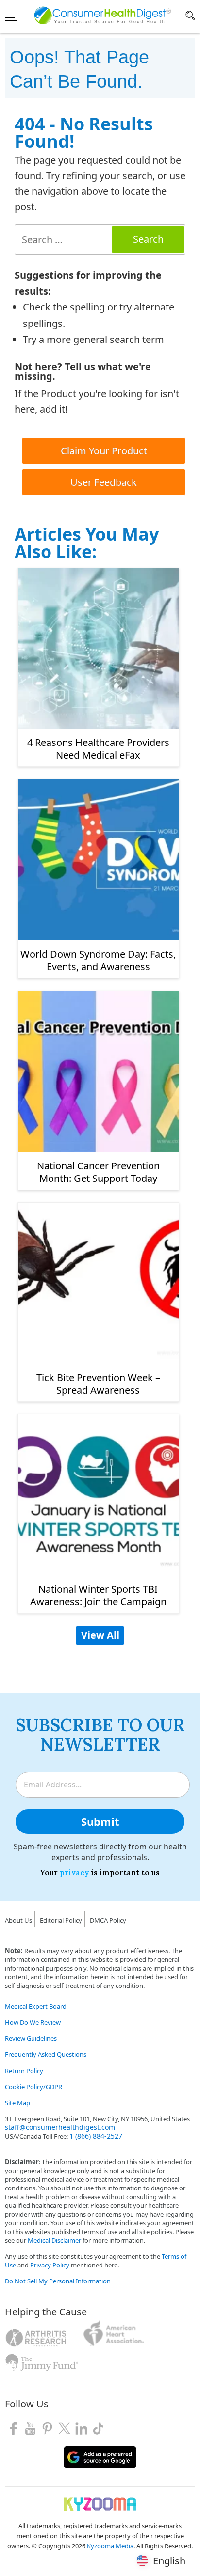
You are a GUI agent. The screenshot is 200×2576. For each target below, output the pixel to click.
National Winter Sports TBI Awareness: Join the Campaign (98, 1595)
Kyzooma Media (110, 2546)
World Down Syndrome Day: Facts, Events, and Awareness (98, 960)
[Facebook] (13, 2428)
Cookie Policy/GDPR (33, 2087)
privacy (74, 1872)
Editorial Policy (61, 1920)
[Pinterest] (47, 2428)
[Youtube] (30, 2428)
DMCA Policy (108, 1920)
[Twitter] (64, 2428)
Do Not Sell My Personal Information (58, 2281)
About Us (18, 1920)
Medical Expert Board (36, 2006)
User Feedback (104, 482)
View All (100, 1635)
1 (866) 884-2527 (96, 2136)
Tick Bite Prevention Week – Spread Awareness (98, 1384)
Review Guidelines (31, 2038)
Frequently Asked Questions (46, 2054)
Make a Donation (30, 2381)
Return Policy (24, 2071)
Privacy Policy (50, 2265)
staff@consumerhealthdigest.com (60, 2127)
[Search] (190, 17)
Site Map (17, 2103)
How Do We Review (33, 2022)
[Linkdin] (81, 2428)
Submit (100, 1821)
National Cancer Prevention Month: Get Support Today (98, 1172)
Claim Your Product (104, 451)
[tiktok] (98, 2428)
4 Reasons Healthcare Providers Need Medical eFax (98, 749)
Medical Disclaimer (54, 2240)
